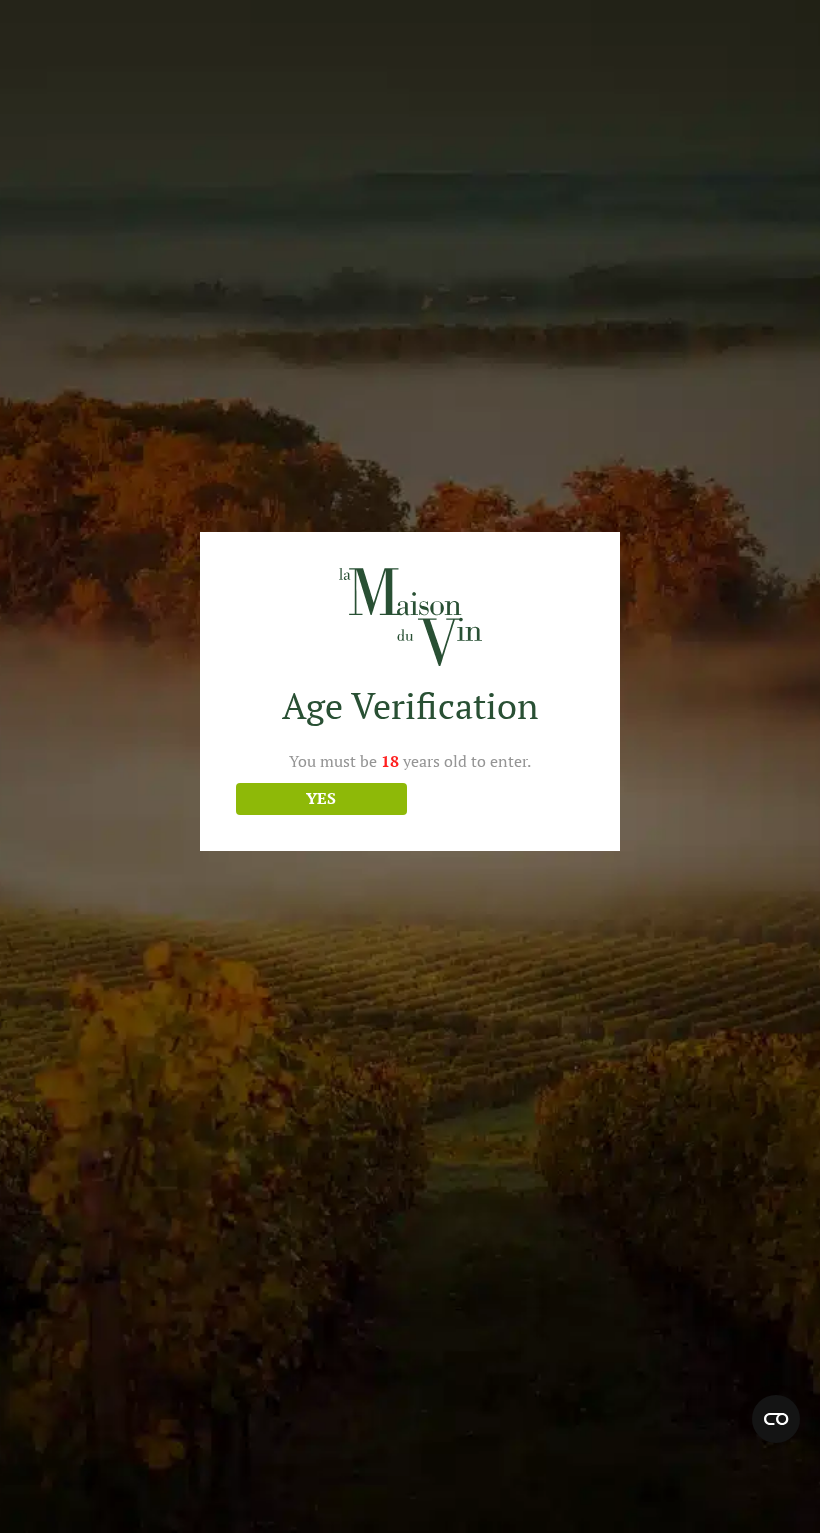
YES (321, 798)
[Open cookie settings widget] (776, 1419)
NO (499, 798)
